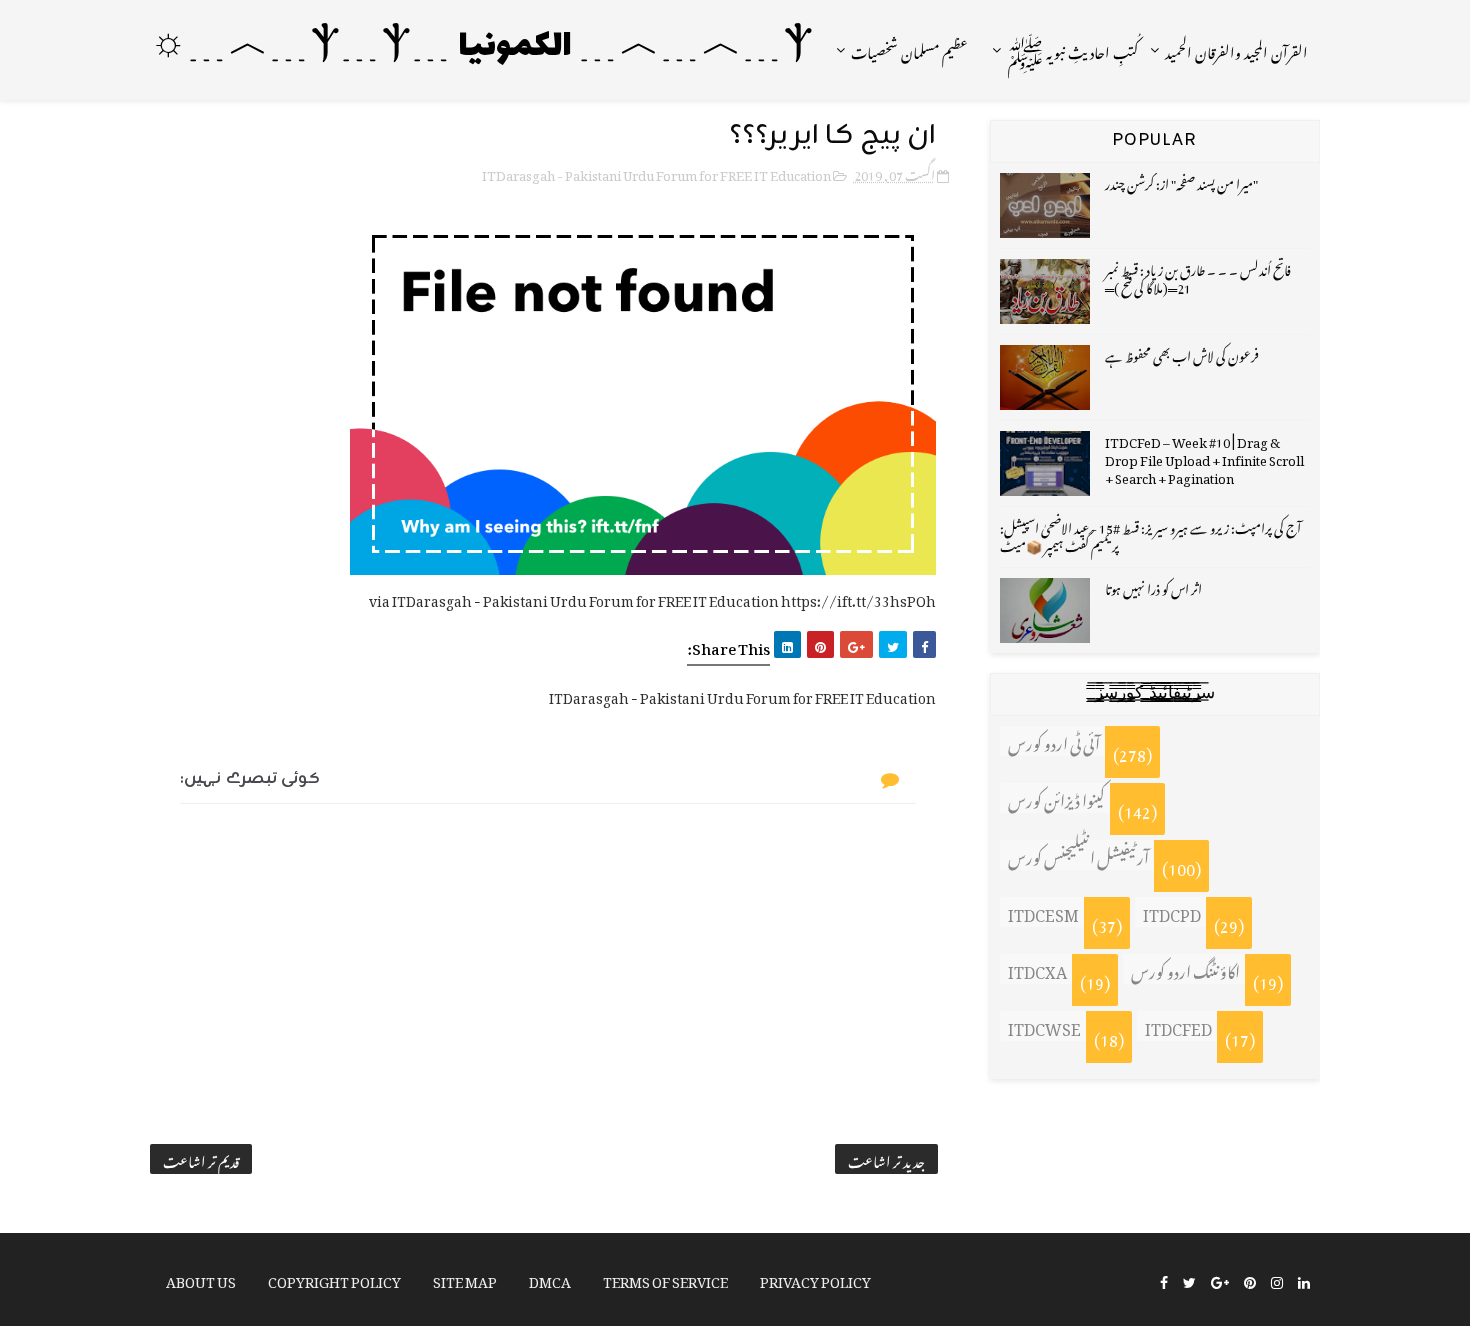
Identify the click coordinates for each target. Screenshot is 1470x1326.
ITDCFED (1178, 1026)
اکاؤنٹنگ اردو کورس (1185, 969)
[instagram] (1277, 1280)
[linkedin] (1304, 1280)
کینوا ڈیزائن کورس (1056, 798)
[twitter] (1189, 1280)
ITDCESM (1043, 912)
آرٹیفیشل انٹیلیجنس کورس (1078, 855)
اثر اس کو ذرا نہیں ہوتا (1153, 586)
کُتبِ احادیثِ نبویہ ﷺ (1072, 49)
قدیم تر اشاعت (201, 1159)
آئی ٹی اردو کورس (1054, 741)
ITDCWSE (1044, 1026)
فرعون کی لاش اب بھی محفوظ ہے (1182, 353)
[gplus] (1220, 1280)
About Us (201, 1278)
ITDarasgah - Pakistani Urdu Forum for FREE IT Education (656, 172)
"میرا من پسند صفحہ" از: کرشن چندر (1181, 181)
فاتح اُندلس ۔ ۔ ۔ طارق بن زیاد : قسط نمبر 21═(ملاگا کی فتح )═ (1198, 276)
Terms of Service (665, 1278)
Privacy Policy (815, 1278)
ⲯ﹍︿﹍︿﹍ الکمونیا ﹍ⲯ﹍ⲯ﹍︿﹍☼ (482, 47)
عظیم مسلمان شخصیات (909, 49)
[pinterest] (1250, 1280)
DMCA (550, 1278)
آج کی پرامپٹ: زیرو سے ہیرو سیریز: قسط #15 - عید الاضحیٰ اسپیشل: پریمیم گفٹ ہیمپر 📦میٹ (1150, 534)
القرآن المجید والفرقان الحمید (1236, 49)
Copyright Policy (334, 1278)
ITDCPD (1172, 912)
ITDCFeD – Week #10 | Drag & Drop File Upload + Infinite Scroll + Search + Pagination (1204, 457)
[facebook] (1164, 1280)
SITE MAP (465, 1278)
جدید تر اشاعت (886, 1159)
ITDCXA (1037, 969)
